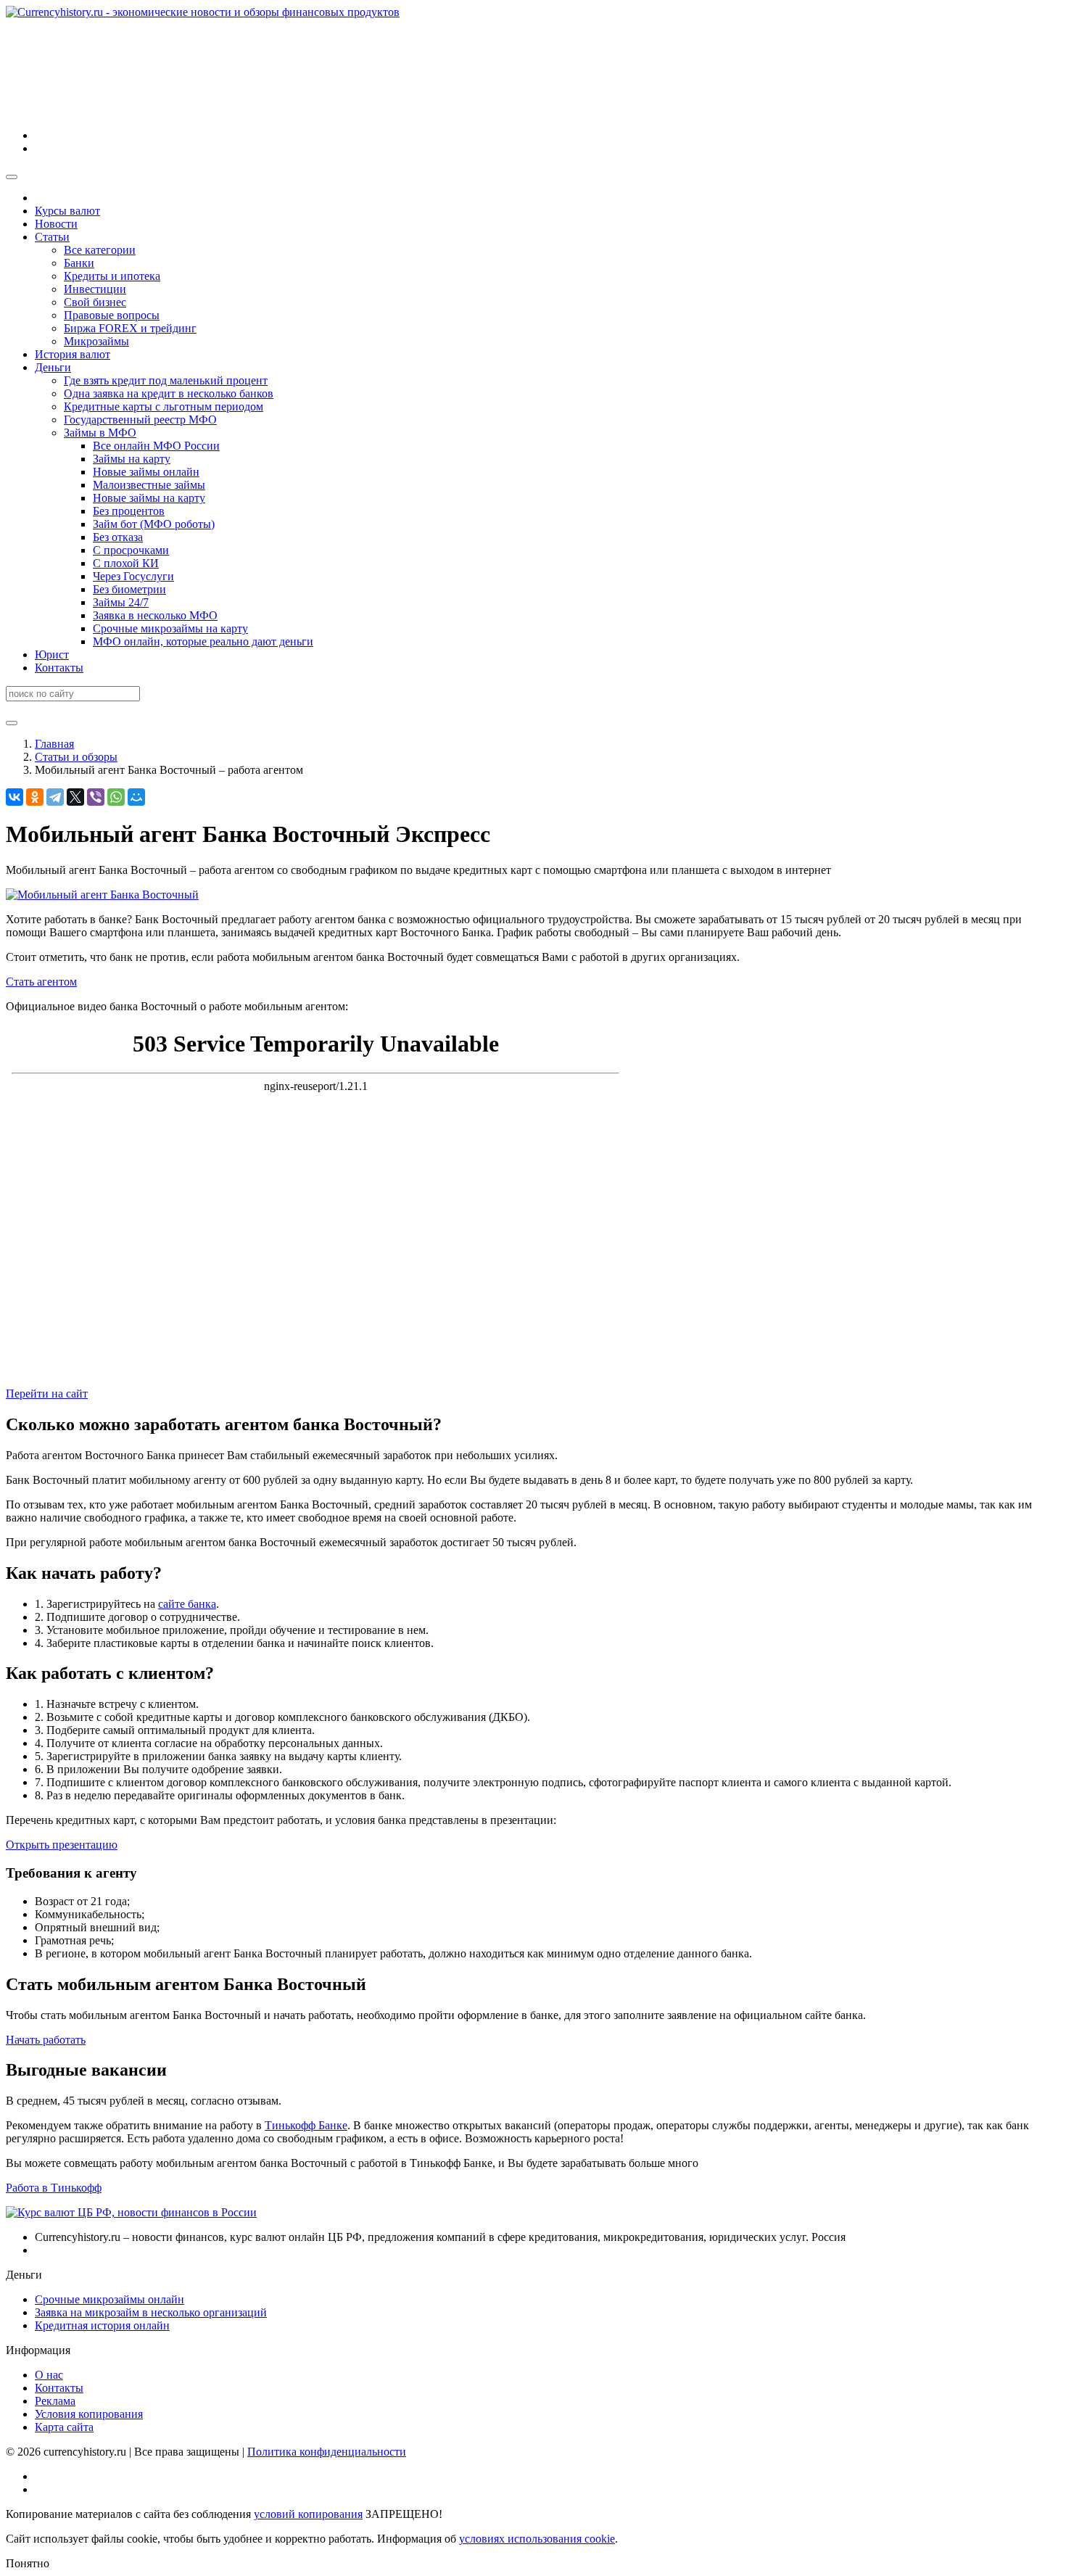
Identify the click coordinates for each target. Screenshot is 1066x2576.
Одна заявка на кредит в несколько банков (169, 393)
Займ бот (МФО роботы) (154, 524)
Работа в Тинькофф (54, 2188)
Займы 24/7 (121, 602)
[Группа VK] (144, 135)
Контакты (59, 668)
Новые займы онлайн (146, 472)
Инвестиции (95, 289)
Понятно (28, 2563)
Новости (56, 224)
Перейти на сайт (47, 1394)
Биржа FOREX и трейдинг (130, 328)
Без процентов (129, 511)
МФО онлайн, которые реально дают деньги (203, 641)
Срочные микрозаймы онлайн (110, 2299)
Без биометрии (129, 589)
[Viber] (96, 797)
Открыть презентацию (62, 1845)
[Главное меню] (12, 177)
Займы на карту (132, 459)
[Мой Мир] (136, 797)
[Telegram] (55, 797)
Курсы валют (67, 211)
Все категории (100, 250)
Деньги (53, 367)
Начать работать (46, 2040)
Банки (79, 263)
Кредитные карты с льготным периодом (164, 406)
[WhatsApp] (116, 797)
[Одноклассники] (35, 797)
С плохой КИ (126, 563)
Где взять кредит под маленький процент (166, 380)
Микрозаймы (96, 341)
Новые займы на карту (149, 498)
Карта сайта (64, 2427)
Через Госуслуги (133, 576)
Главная (54, 744)
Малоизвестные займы (149, 485)
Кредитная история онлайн (102, 2325)
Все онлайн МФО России (156, 446)
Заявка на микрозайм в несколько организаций (151, 2312)
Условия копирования (89, 2414)
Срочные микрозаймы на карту (170, 628)
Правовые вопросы (112, 315)
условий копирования (308, 2514)
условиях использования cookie (537, 2539)
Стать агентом (41, 982)
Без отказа (118, 537)
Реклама (55, 2401)
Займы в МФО (100, 433)
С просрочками (131, 550)
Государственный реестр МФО (140, 420)
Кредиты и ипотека (112, 276)
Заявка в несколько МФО (155, 615)
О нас (49, 2375)
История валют (73, 354)
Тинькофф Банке (306, 2125)
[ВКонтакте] (15, 797)
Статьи (52, 237)
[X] (75, 797)
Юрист (52, 655)
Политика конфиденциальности (327, 2452)
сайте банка (187, 1604)
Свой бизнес (95, 302)
